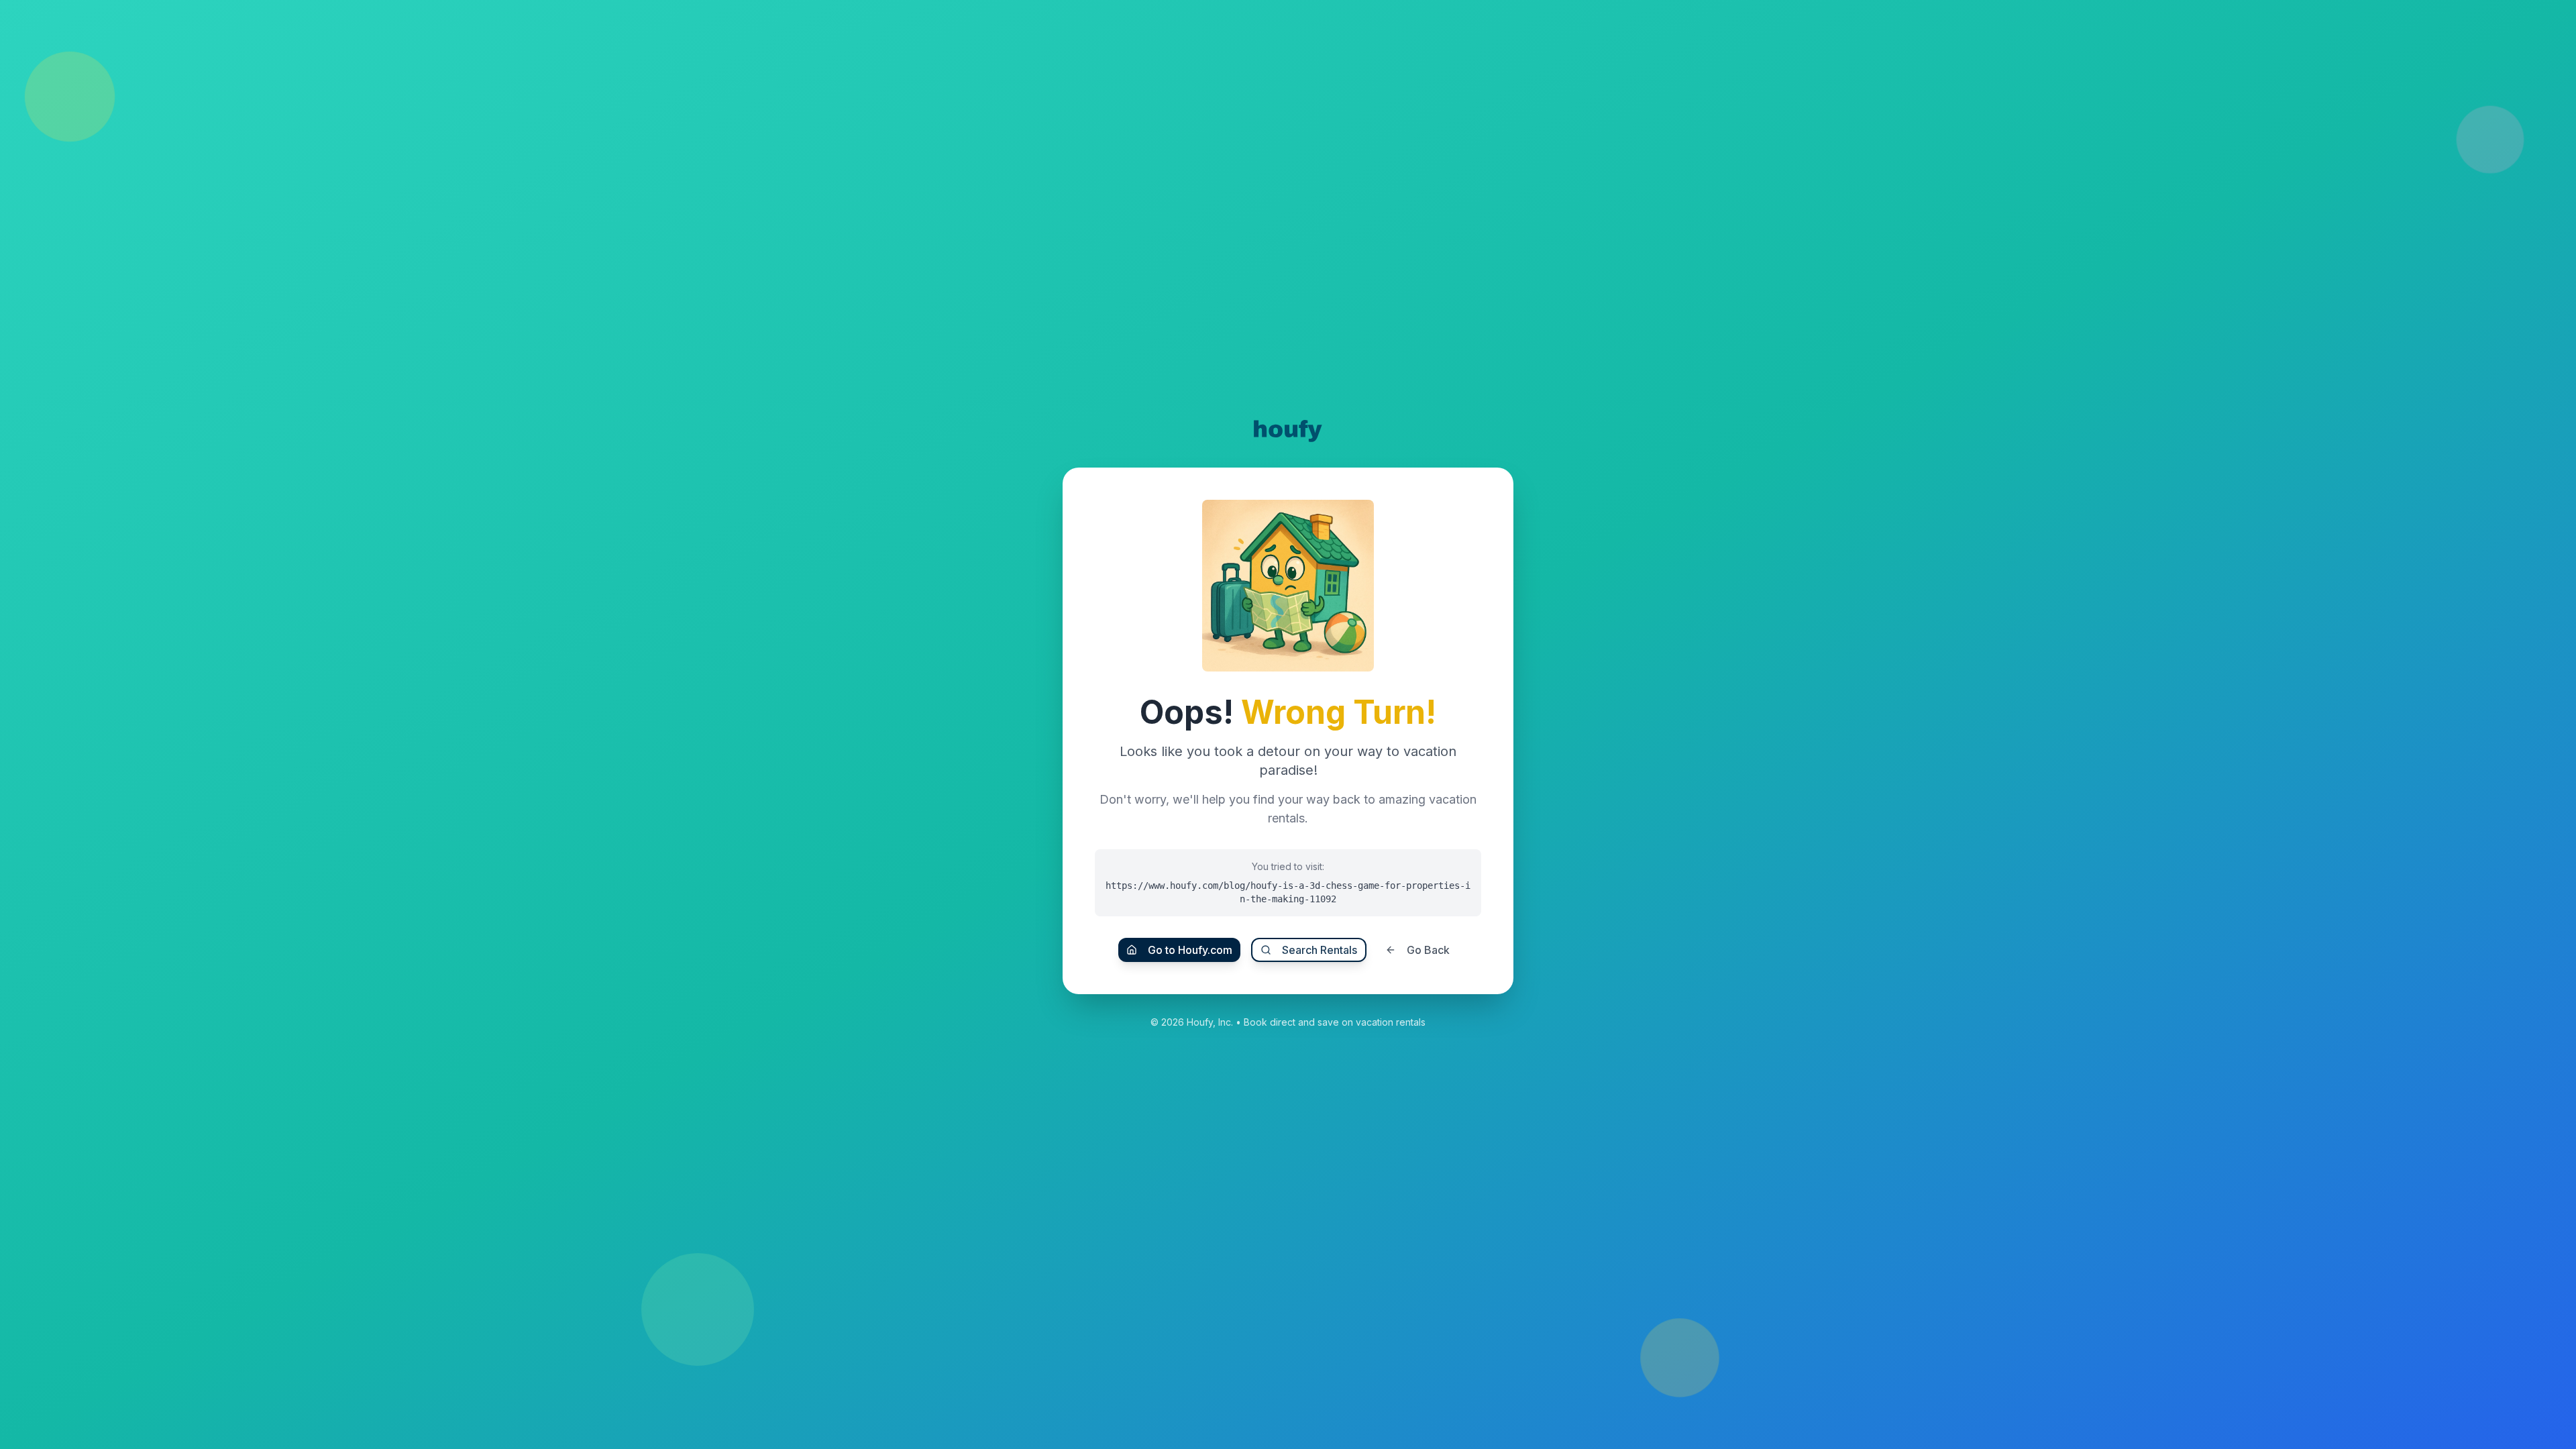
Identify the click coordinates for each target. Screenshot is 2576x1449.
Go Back (1428, 950)
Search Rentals (1320, 950)
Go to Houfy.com (1190, 950)
